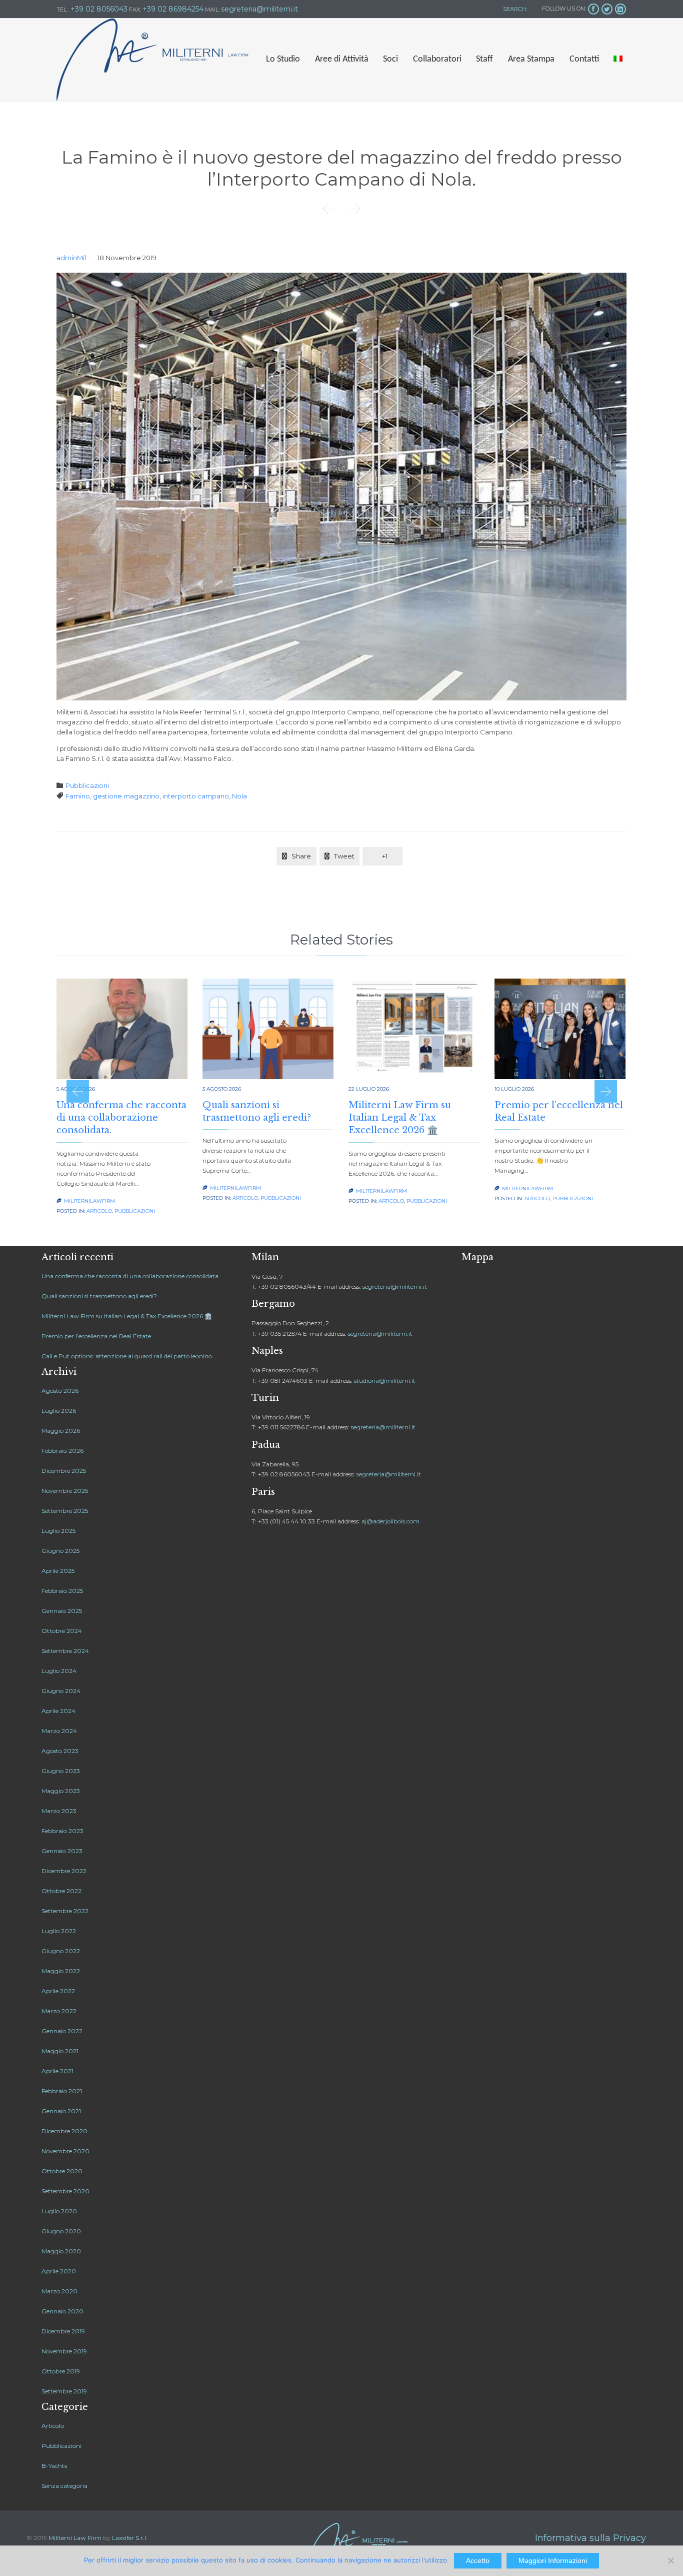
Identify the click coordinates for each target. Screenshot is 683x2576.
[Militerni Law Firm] (152, 60)
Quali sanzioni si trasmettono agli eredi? (99, 1296)
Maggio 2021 (60, 2051)
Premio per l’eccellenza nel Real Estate (96, 1336)
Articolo (99, 1211)
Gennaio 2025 (62, 1611)
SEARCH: (514, 9)
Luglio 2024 (59, 1671)
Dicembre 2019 (63, 2331)
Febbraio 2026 (62, 1451)
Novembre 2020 (65, 2151)
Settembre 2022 (65, 1911)
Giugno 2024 (61, 1691)
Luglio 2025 (58, 1531)
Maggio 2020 (61, 2251)
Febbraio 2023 (62, 1831)
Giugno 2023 (61, 1771)
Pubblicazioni (87, 785)
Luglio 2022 (59, 1931)
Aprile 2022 (58, 1991)
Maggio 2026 (61, 1431)
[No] (670, 2560)
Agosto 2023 (60, 1751)
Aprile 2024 (58, 1711)
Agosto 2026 (60, 1391)
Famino (78, 796)
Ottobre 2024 (62, 1631)
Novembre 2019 (64, 2351)
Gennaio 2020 (62, 2311)
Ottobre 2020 (62, 2171)
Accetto (478, 2560)
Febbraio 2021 (62, 2091)
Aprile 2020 (59, 2271)
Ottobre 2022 (61, 1891)
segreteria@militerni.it (395, 1286)
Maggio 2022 (61, 1971)
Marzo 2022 (59, 2011)
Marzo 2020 (59, 2291)
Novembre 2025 (65, 1491)
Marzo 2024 (59, 1731)
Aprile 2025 (58, 1571)
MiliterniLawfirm (89, 1201)
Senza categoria (64, 2486)
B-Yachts (54, 2466)
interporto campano (196, 796)
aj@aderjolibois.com (390, 1521)
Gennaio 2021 (61, 2111)
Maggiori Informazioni (553, 2560)
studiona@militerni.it (385, 1381)
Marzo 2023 (59, 1811)
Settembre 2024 (65, 1651)
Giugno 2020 (61, 2231)
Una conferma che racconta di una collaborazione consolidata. (121, 1118)
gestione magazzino (126, 796)
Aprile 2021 (57, 2071)
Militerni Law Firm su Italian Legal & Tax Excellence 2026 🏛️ (400, 1118)
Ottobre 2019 (61, 2371)
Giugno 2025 (60, 1551)
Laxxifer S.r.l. (130, 2538)
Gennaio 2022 (62, 2031)
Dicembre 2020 (64, 2131)
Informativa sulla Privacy (590, 2538)
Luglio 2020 (59, 2211)
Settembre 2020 (65, 2191)
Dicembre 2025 (64, 1471)
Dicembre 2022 (64, 1871)
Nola (239, 796)
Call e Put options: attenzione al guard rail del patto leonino (127, 1356)
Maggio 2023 (61, 1791)
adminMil (71, 258)
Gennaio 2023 (62, 1851)
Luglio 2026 (59, 1411)
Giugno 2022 (61, 1951)
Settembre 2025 (65, 1511)
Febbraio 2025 (62, 1591)
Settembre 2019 (64, 2391)
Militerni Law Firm (75, 2538)
